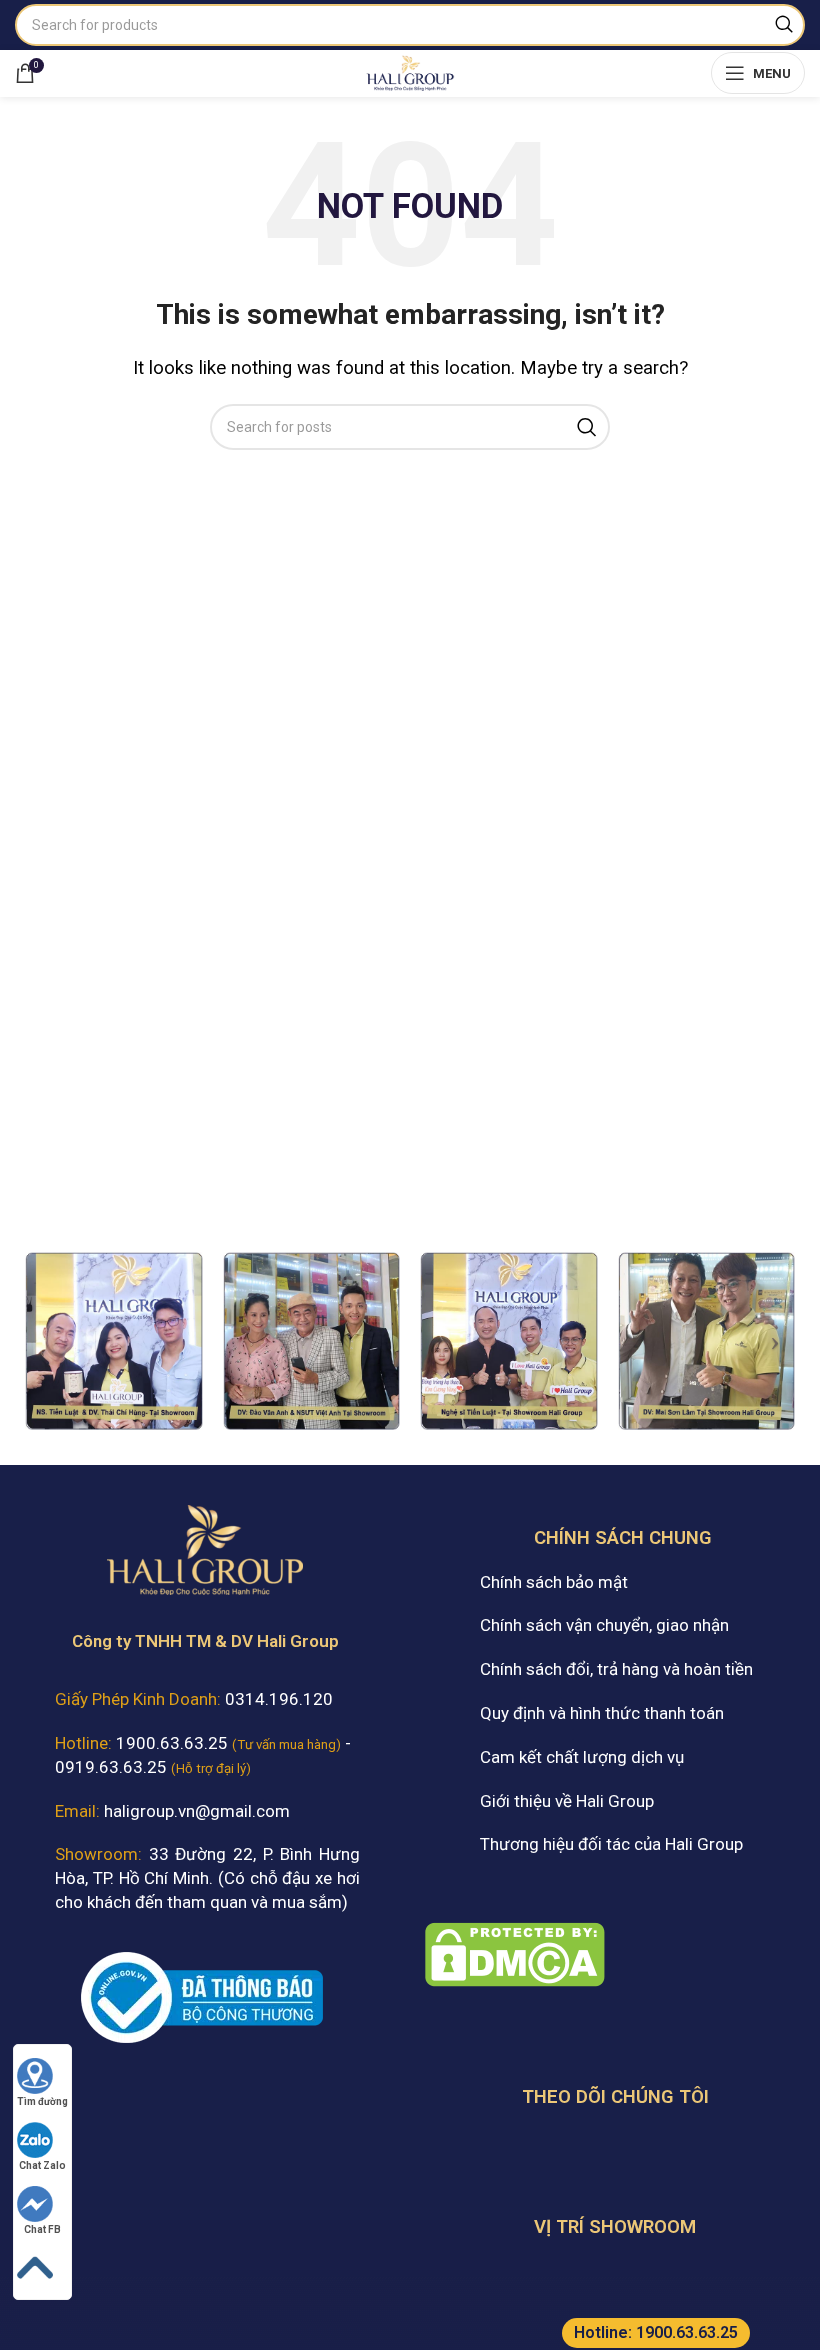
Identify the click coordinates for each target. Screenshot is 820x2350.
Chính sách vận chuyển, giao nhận (604, 1625)
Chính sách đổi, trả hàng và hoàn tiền (616, 1669)
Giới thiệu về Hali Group (567, 1801)
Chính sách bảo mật (554, 1582)
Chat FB (42, 2229)
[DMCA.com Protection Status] (515, 1953)
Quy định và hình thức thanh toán (602, 1713)
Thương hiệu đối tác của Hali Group (611, 1844)
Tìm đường (42, 2101)
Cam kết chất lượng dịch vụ (582, 1757)
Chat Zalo (42, 2165)
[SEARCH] (784, 25)
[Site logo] (409, 71)
